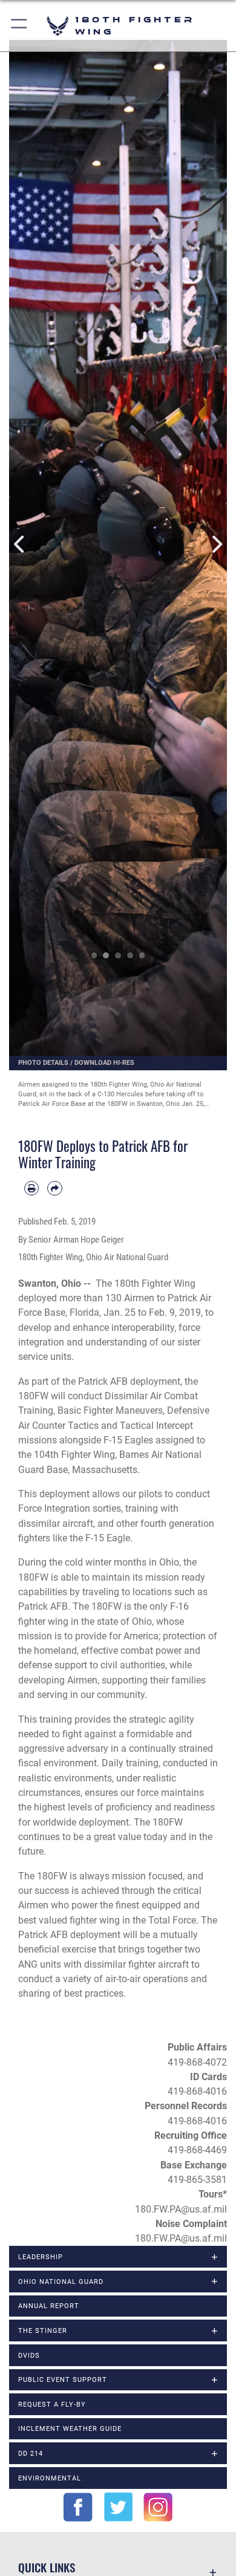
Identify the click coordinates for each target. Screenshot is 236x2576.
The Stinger (43, 2330)
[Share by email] (54, 1188)
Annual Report (49, 2306)
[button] (20, 26)
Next (216, 545)
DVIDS (29, 2355)
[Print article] (31, 1188)
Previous (20, 545)
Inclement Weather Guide (70, 2428)
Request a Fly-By (52, 2404)
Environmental (50, 2478)
